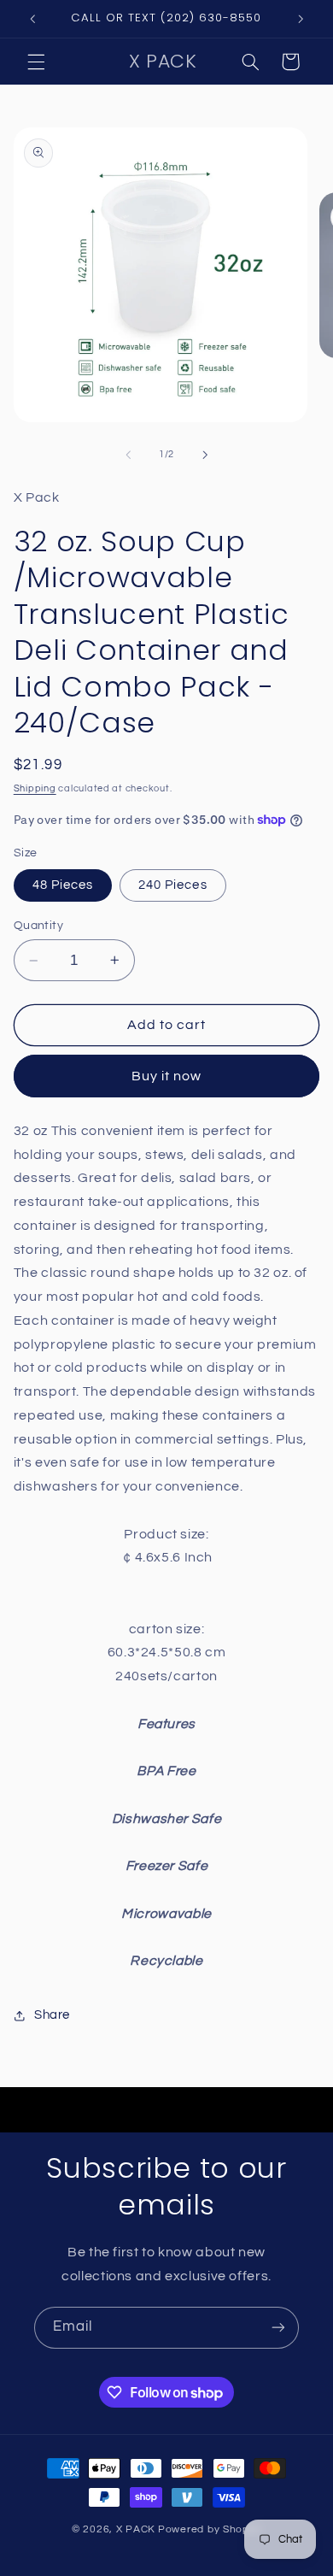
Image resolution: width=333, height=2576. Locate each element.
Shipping (35, 788)
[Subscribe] (278, 2328)
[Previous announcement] (32, 19)
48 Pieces (63, 885)
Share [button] (52, 2015)
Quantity (38, 926)
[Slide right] (205, 455)
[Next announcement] (301, 19)
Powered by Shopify (210, 2529)
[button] (36, 62)
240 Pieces (173, 885)
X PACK (136, 2529)
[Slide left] (128, 455)
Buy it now (167, 1076)
